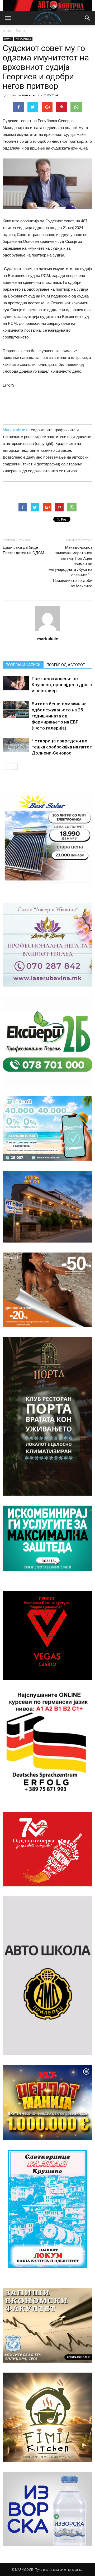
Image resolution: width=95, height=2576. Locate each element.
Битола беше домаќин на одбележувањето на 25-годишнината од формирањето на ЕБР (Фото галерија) (59, 716)
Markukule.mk (15, 430)
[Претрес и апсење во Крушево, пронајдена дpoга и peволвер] (16, 683)
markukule (31, 95)
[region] (47, 6)
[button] (88, 18)
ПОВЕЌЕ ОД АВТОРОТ (66, 665)
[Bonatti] (47, 1290)
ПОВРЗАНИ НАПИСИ (23, 665)
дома (7, 31)
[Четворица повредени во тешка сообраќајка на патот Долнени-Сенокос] (16, 745)
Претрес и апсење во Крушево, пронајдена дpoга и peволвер (62, 685)
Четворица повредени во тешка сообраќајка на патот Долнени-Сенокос (62, 747)
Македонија (23, 39)
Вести (20, 31)
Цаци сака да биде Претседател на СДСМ (23, 550)
